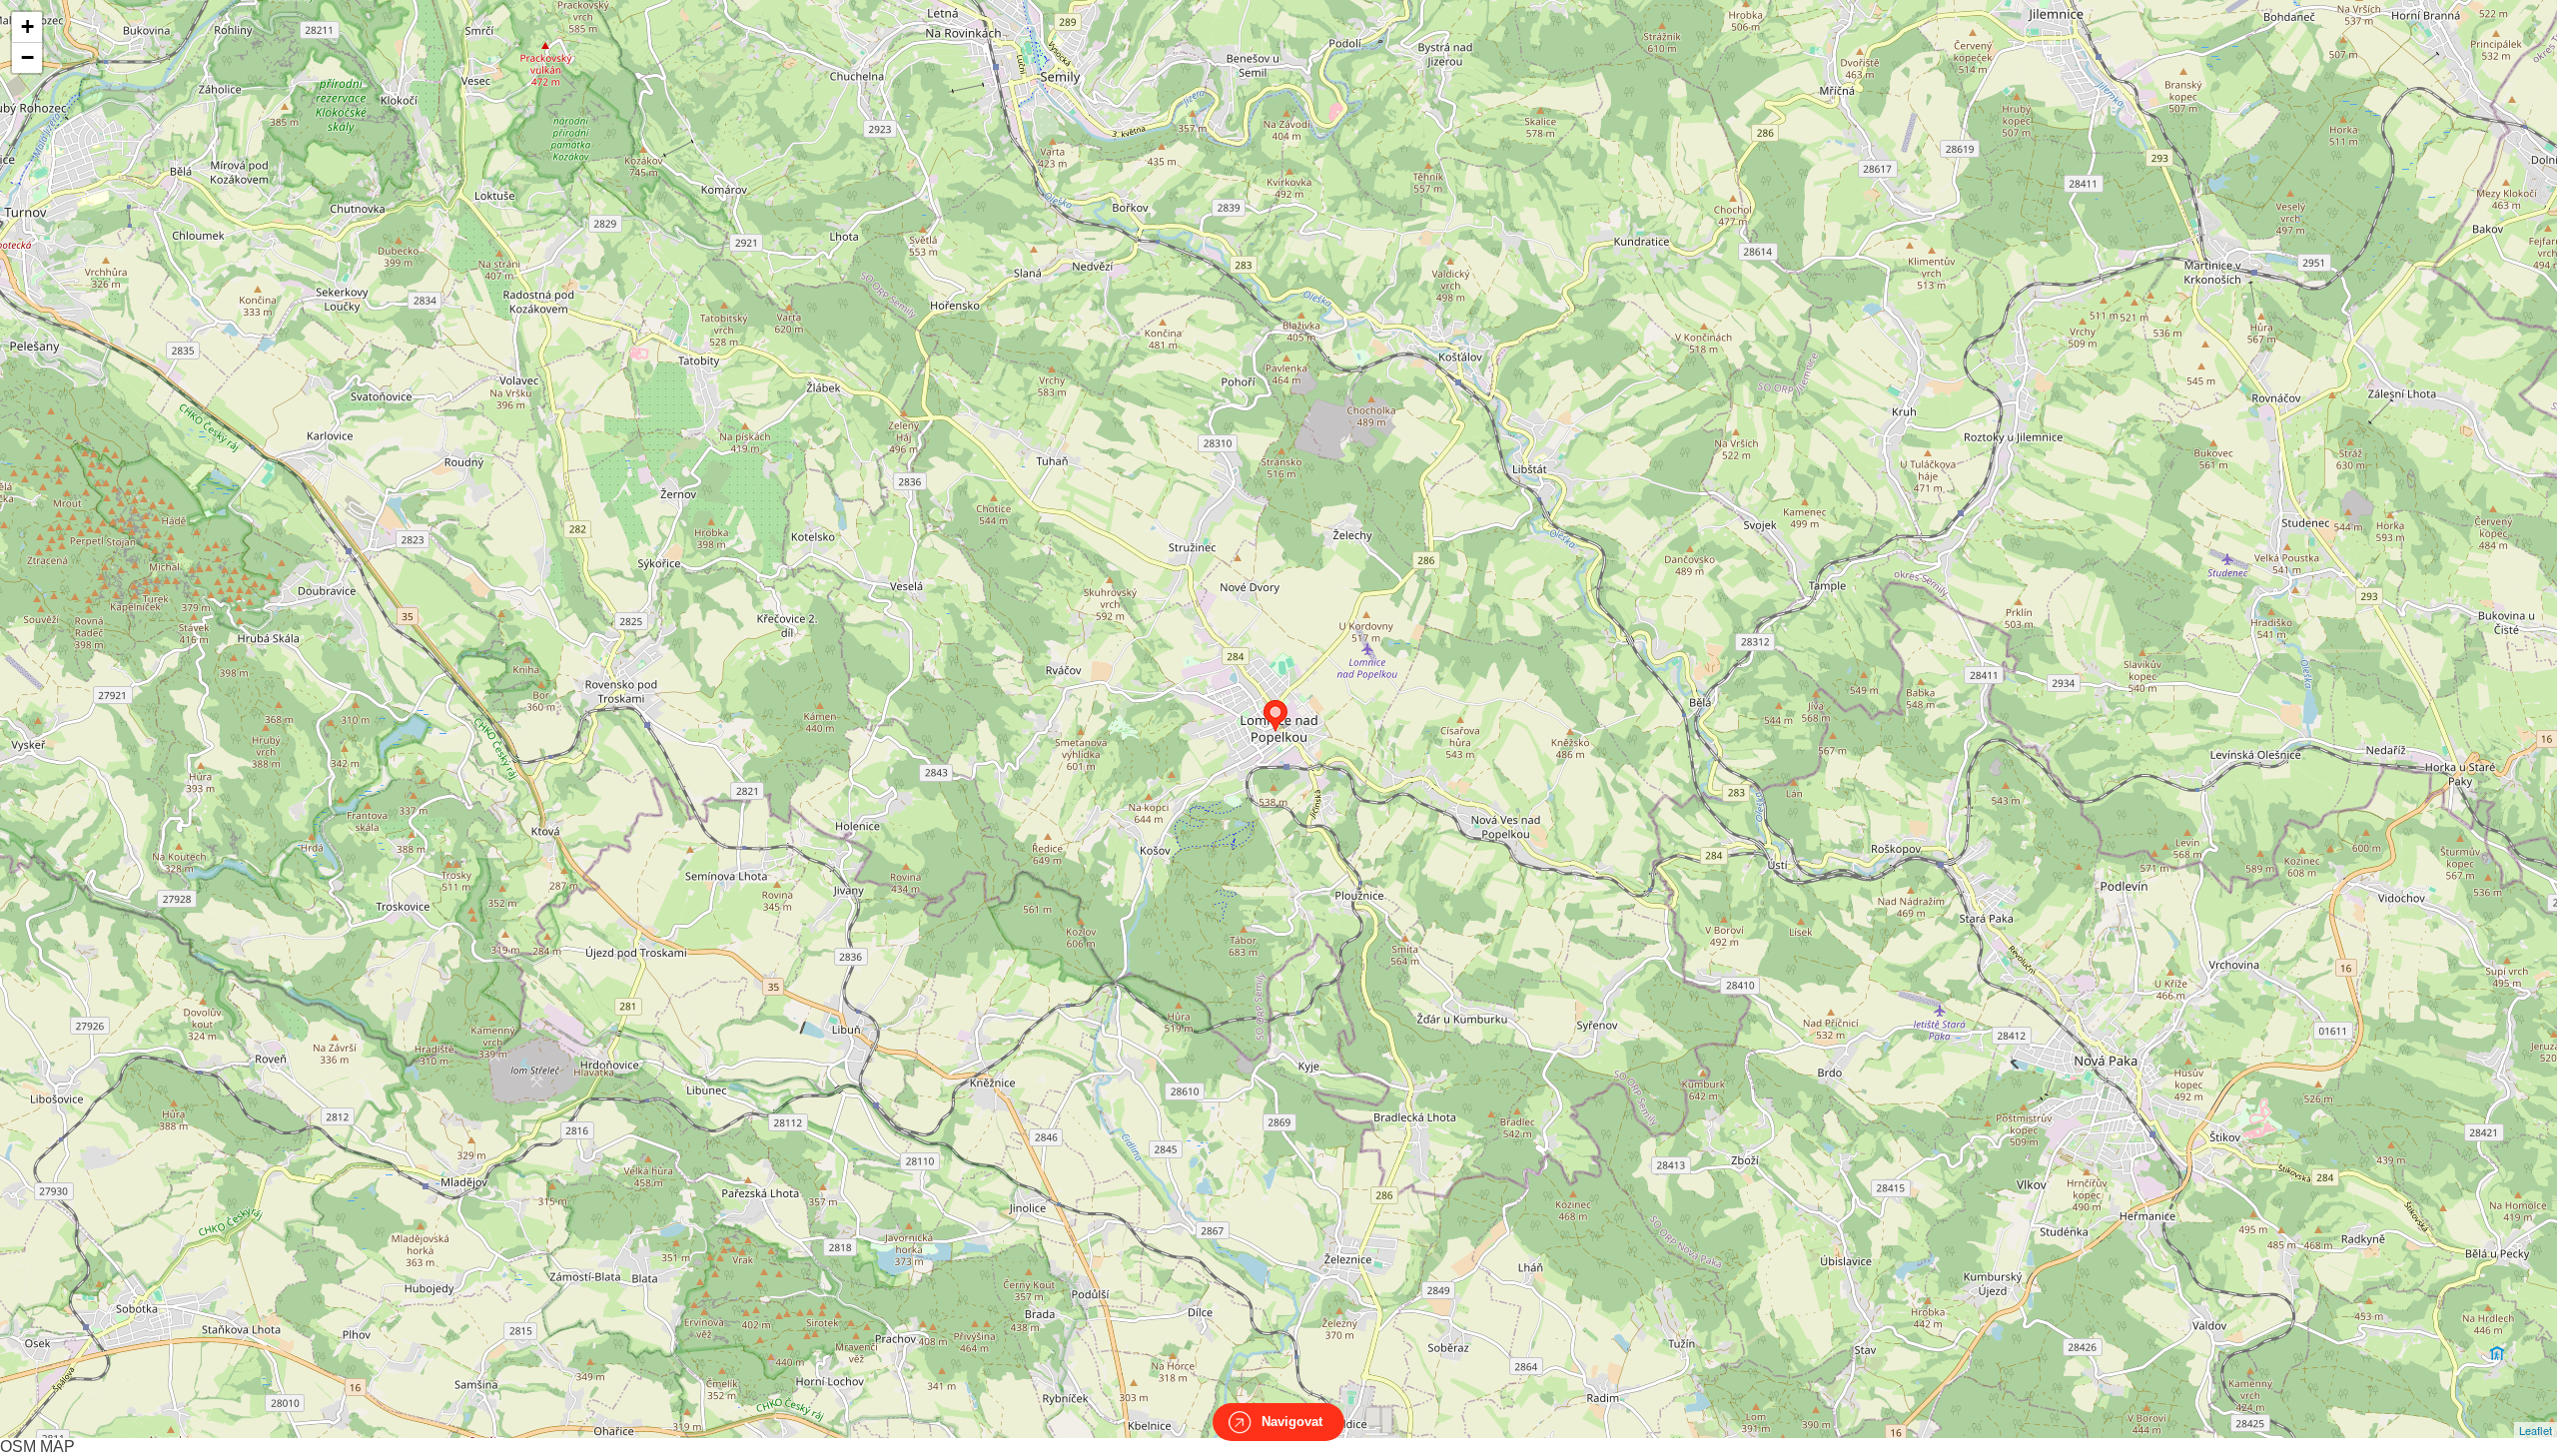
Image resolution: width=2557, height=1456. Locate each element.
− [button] (27, 57)
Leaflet (2536, 1430)
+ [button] (27, 26)
